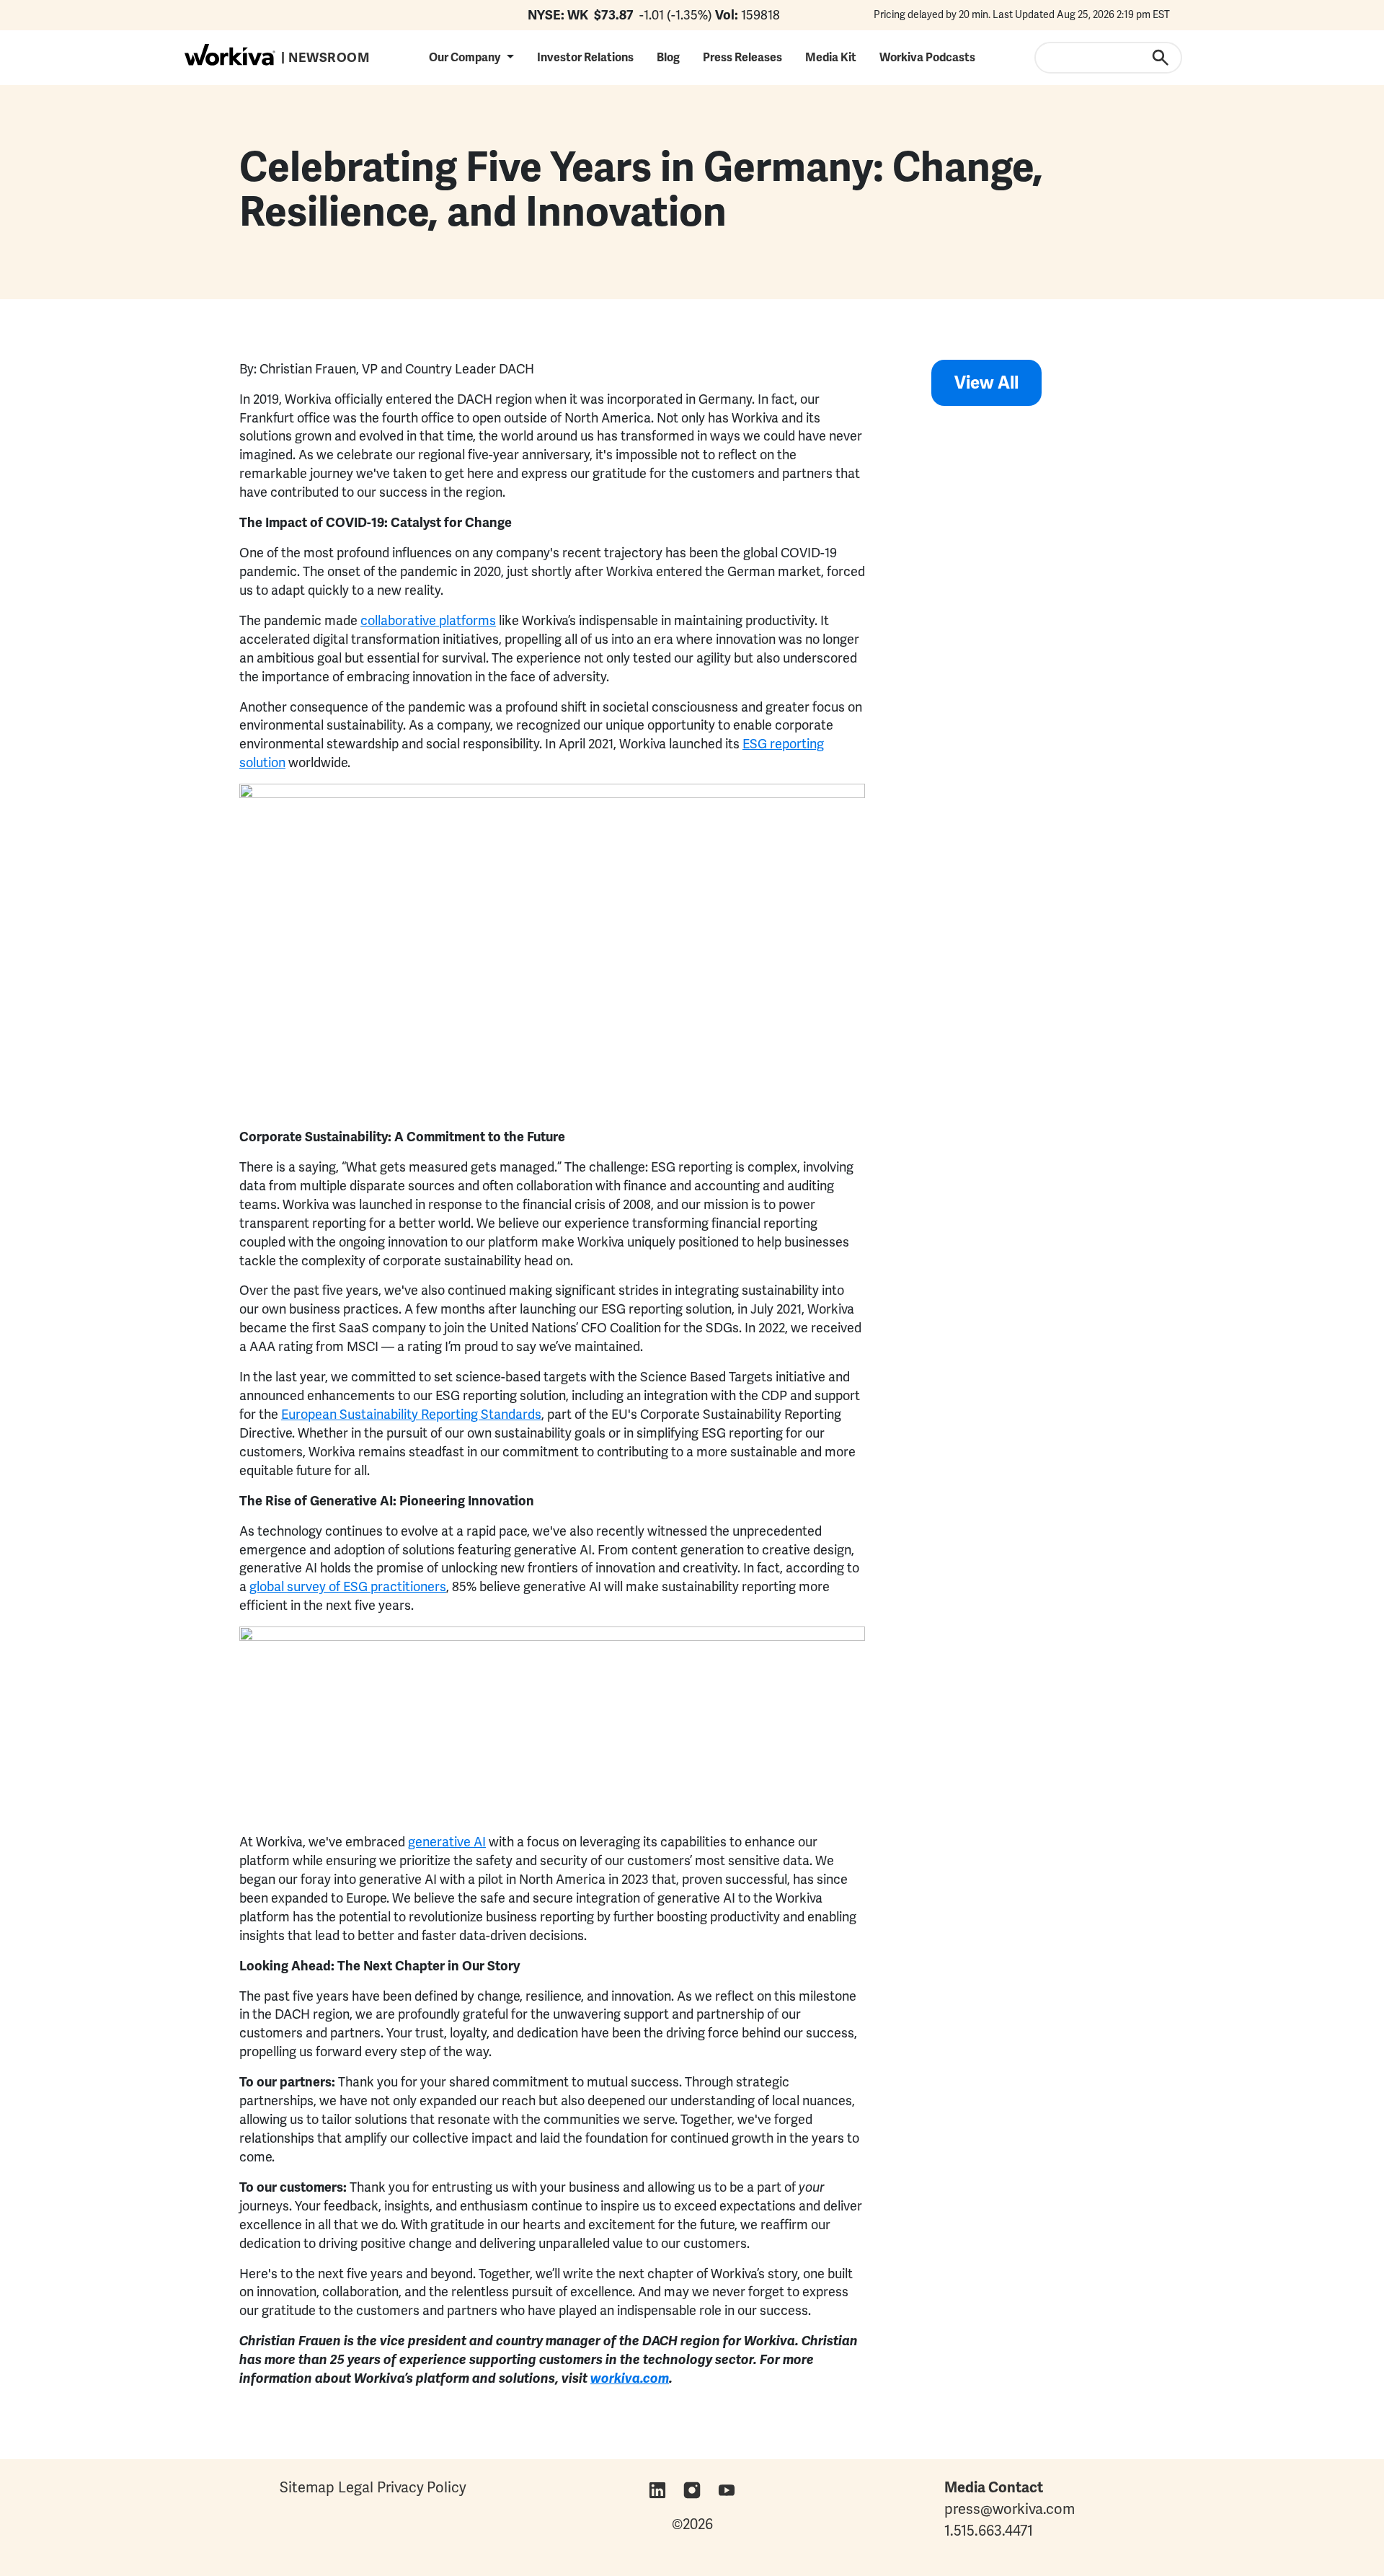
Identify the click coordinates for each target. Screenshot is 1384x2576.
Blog (668, 57)
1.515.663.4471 (989, 2531)
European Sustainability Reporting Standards (411, 1414)
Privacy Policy (422, 2487)
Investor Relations (585, 57)
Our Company (465, 57)
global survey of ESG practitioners (348, 1586)
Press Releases (742, 57)
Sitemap (307, 2487)
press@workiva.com (1010, 2509)
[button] (471, 57)
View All (986, 382)
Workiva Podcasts (927, 57)
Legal (356, 2487)
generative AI (447, 1842)
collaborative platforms (428, 620)
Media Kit (831, 57)
